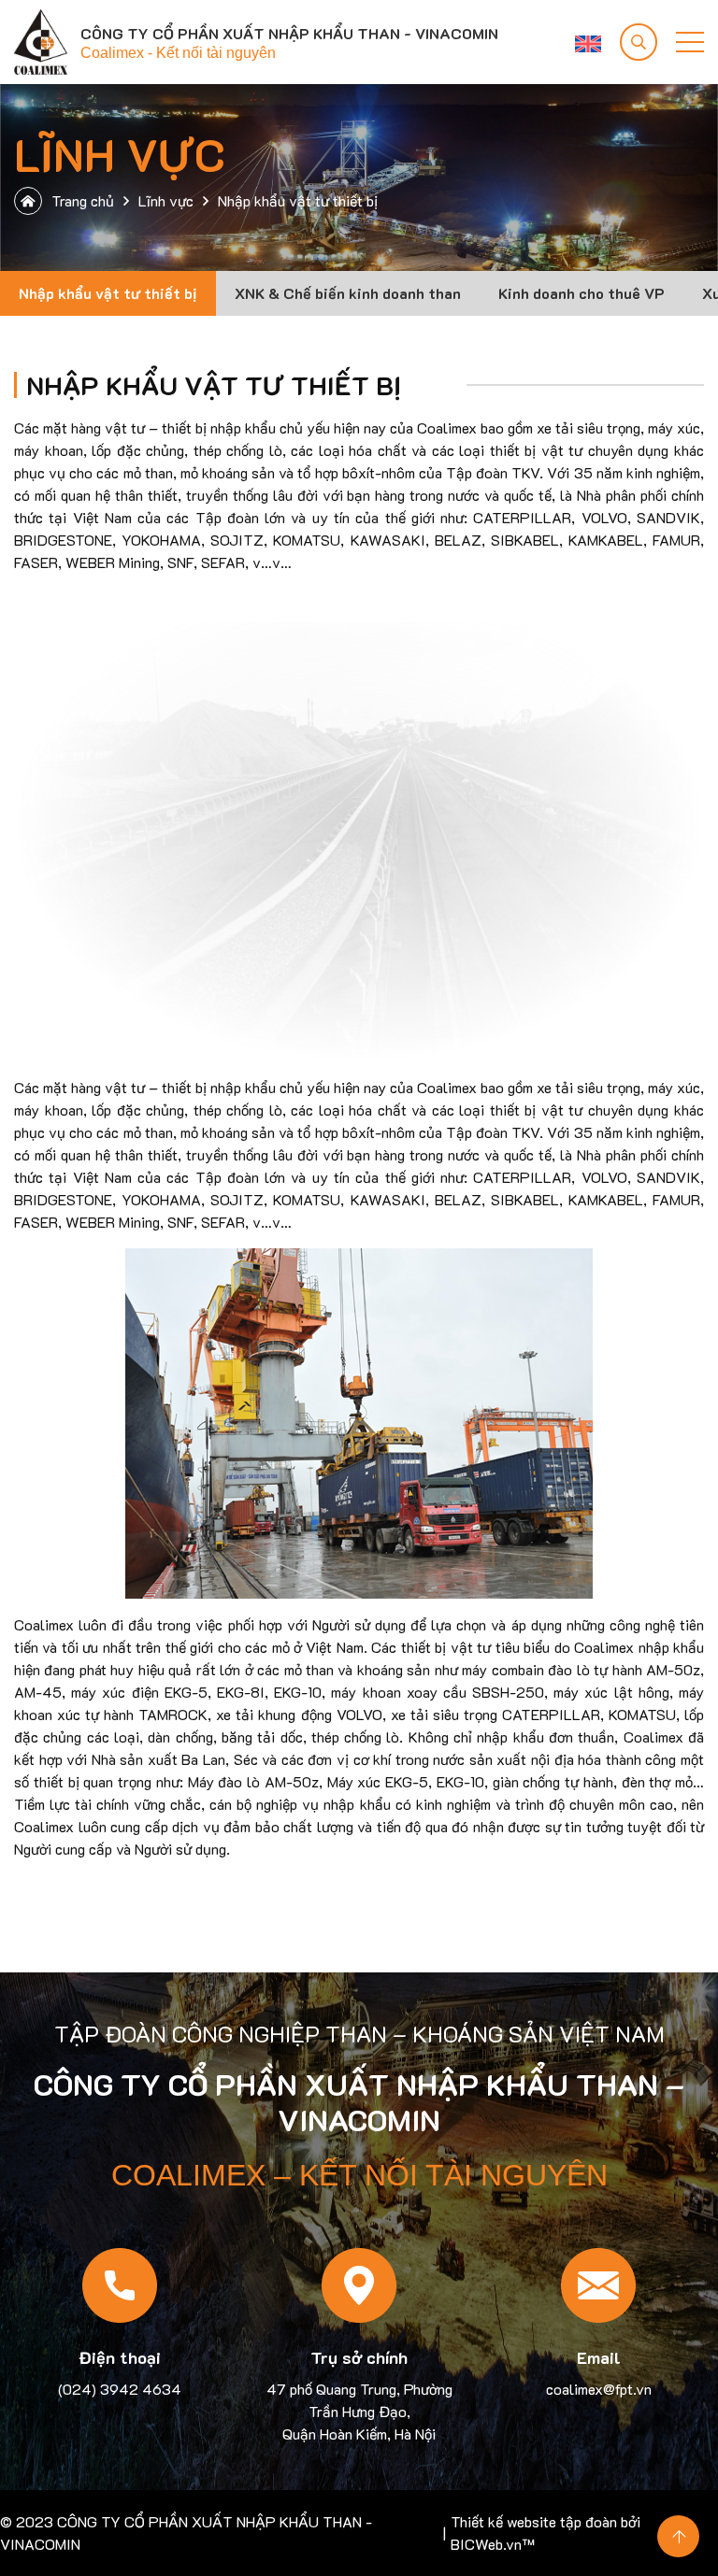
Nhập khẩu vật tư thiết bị (108, 293)
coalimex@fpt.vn (599, 2389)
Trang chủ (83, 200)
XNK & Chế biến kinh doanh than (348, 293)
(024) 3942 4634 (120, 2389)
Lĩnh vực (166, 200)
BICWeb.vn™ (493, 2544)
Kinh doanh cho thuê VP (582, 293)
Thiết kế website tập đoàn (534, 2521)
